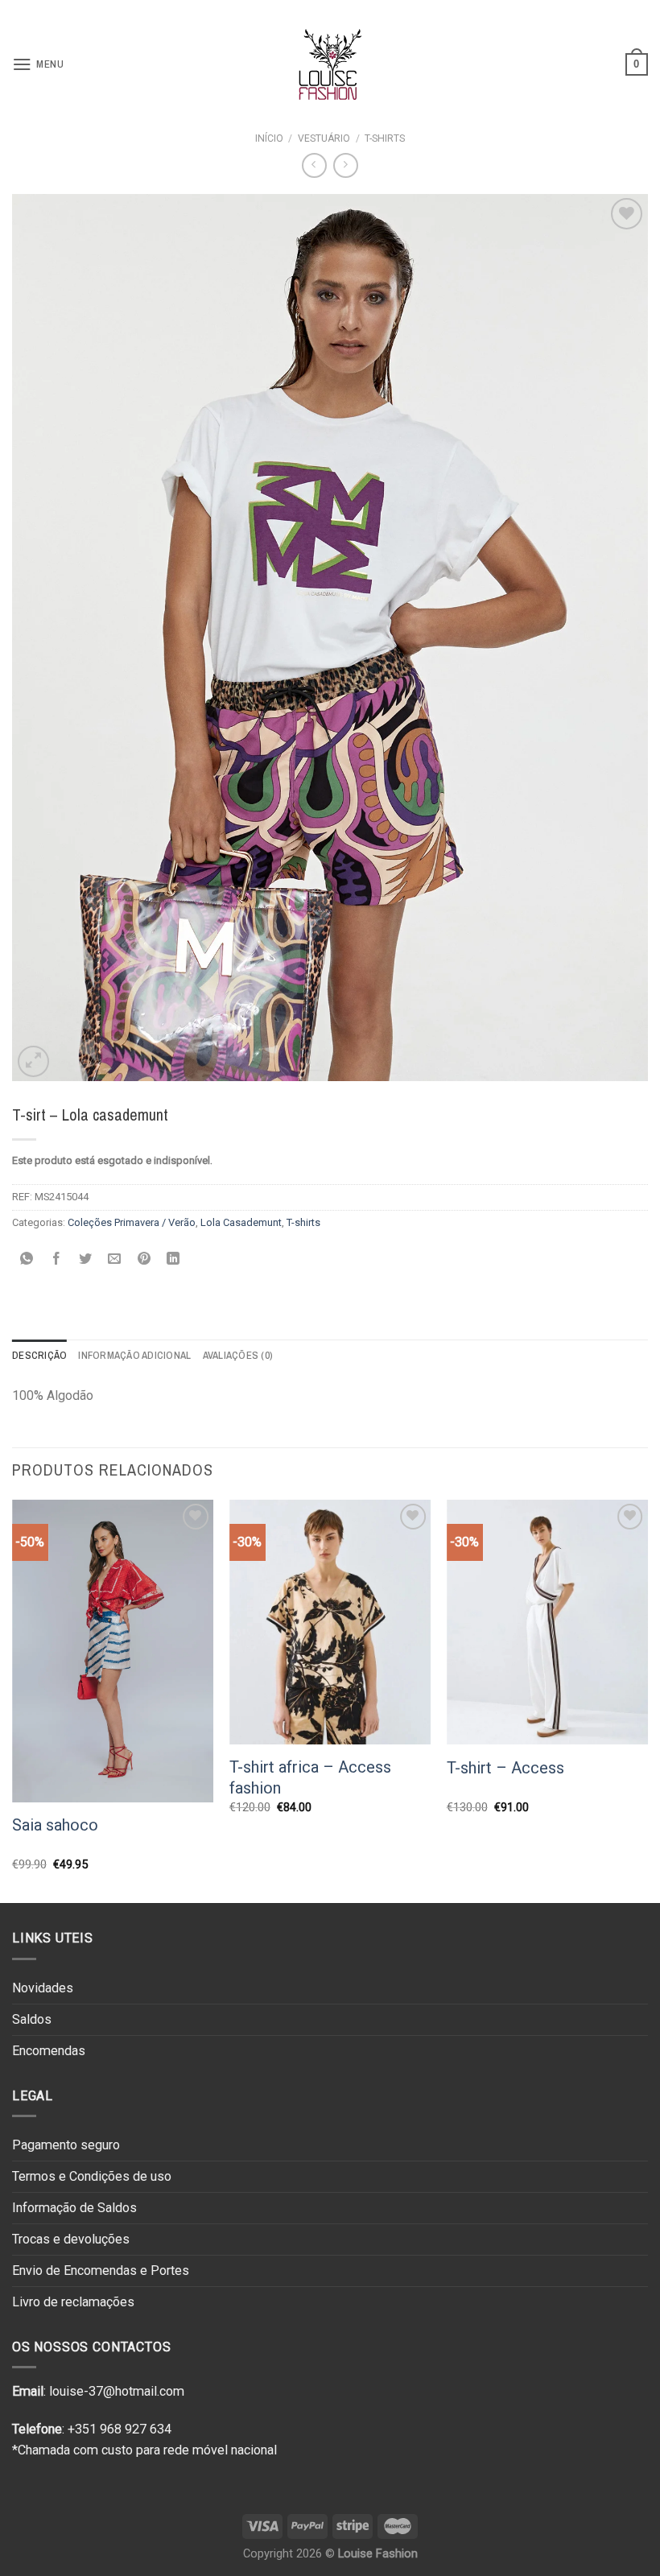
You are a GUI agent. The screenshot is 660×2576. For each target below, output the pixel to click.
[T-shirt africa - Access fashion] (330, 1622)
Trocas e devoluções (71, 2239)
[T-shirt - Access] (547, 1622)
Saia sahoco (55, 1825)
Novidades (43, 1988)
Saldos (32, 2019)
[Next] (647, 1700)
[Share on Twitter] (86, 1259)
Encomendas (49, 2051)
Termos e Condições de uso (92, 2176)
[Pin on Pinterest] (144, 1259)
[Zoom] (33, 1061)
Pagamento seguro (66, 2145)
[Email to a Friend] (115, 1259)
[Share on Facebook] (56, 1259)
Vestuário (324, 138)
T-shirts (385, 138)
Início (269, 138)
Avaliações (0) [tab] (238, 1355)
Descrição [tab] (39, 1355)
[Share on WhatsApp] (27, 1259)
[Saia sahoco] (113, 1651)
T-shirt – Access (505, 1768)
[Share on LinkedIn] (173, 1259)
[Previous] (13, 1700)
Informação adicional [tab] (134, 1355)
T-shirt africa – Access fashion (310, 1777)
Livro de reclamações (73, 2302)
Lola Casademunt (241, 1222)
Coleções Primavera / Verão (132, 1222)
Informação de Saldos (74, 2208)
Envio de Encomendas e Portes (101, 2271)
